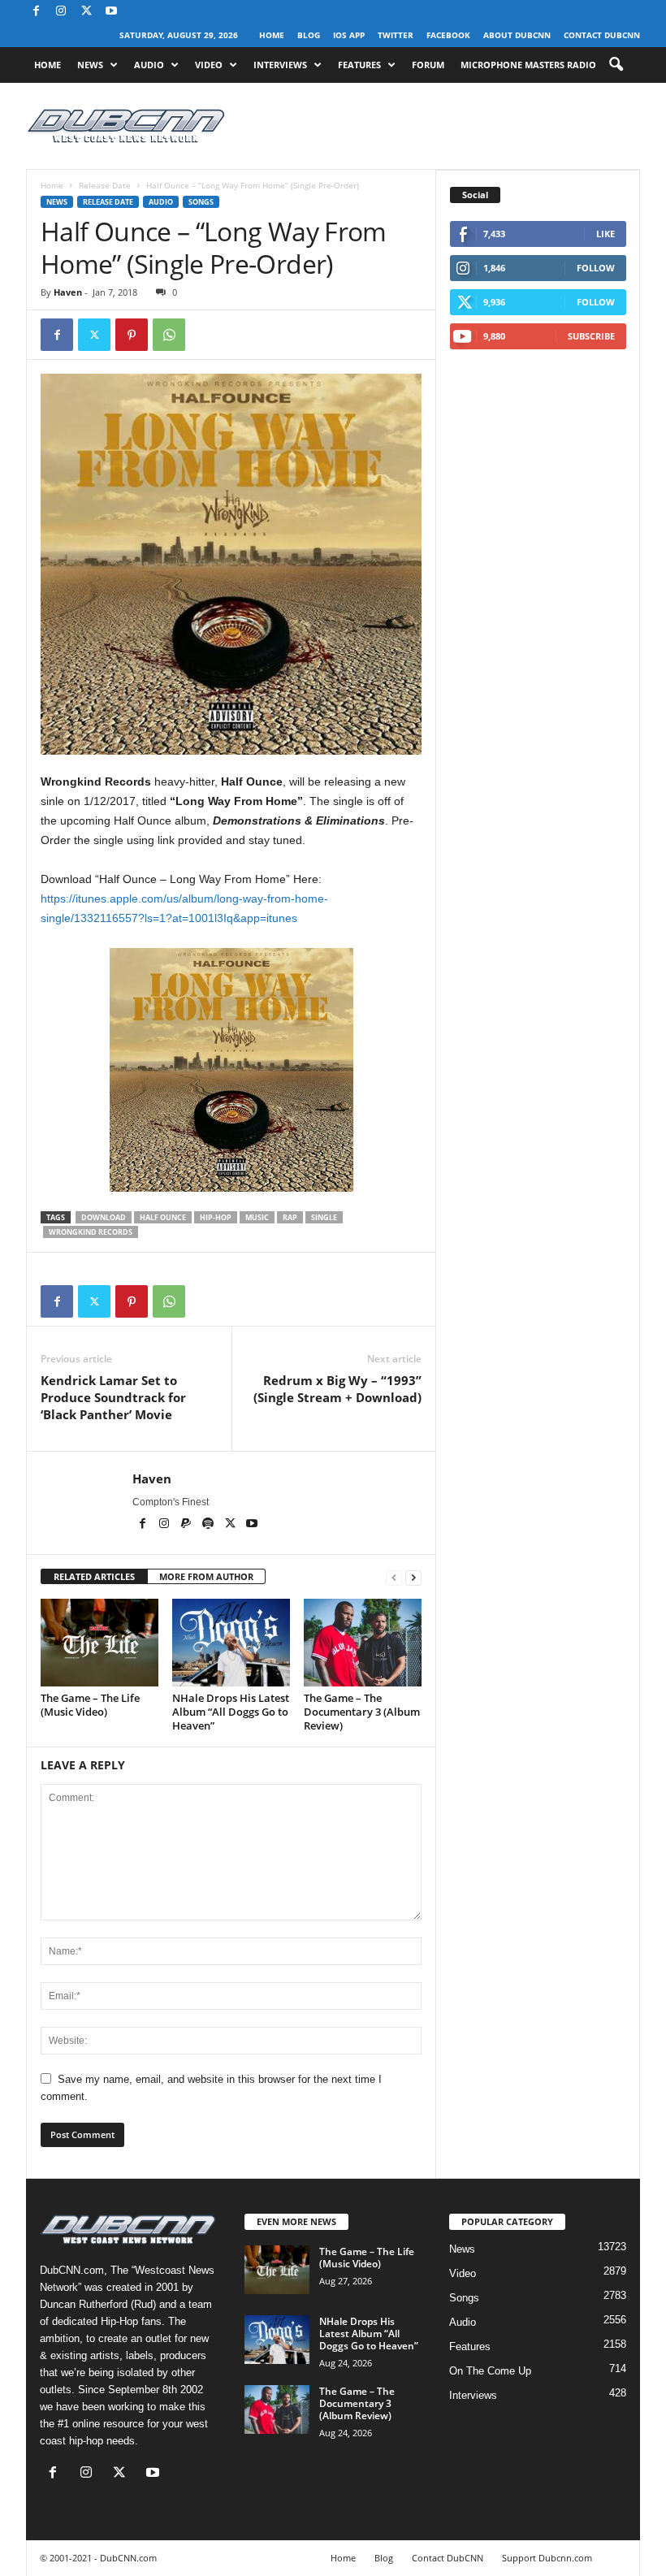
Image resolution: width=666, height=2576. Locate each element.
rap (290, 1217)
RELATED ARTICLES (94, 1576)
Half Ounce (163, 1217)
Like (605, 234)
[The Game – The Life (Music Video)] (99, 1643)
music (257, 1217)
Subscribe (591, 336)
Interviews (280, 65)
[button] (616, 65)
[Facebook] (36, 12)
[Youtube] (111, 12)
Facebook (448, 35)
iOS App (349, 35)
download (104, 1217)
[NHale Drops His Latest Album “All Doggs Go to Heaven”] (231, 1643)
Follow (596, 268)
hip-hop (216, 1217)
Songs (201, 202)
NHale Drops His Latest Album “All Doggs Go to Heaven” (231, 1712)
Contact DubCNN (602, 35)
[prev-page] (394, 1577)
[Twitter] (94, 335)
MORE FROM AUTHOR (206, 1576)
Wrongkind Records (91, 1232)
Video (209, 65)
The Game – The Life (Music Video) (90, 1705)
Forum (428, 65)
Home (272, 35)
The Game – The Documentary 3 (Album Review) (362, 1712)
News (90, 65)
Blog (309, 35)
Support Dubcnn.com (547, 2558)
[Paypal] (187, 1525)
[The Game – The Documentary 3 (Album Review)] (363, 1643)
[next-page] (413, 1577)
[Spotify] (209, 1525)
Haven (68, 292)
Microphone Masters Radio (528, 65)
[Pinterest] (132, 335)
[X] (86, 12)
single (324, 1217)
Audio (149, 65)
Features (359, 65)
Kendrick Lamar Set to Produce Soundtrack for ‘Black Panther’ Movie (113, 1397)
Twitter (396, 35)
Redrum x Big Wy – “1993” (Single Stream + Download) (337, 1389)
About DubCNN (517, 35)
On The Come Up (490, 2371)
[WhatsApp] (169, 335)
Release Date (105, 185)
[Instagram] (61, 12)
